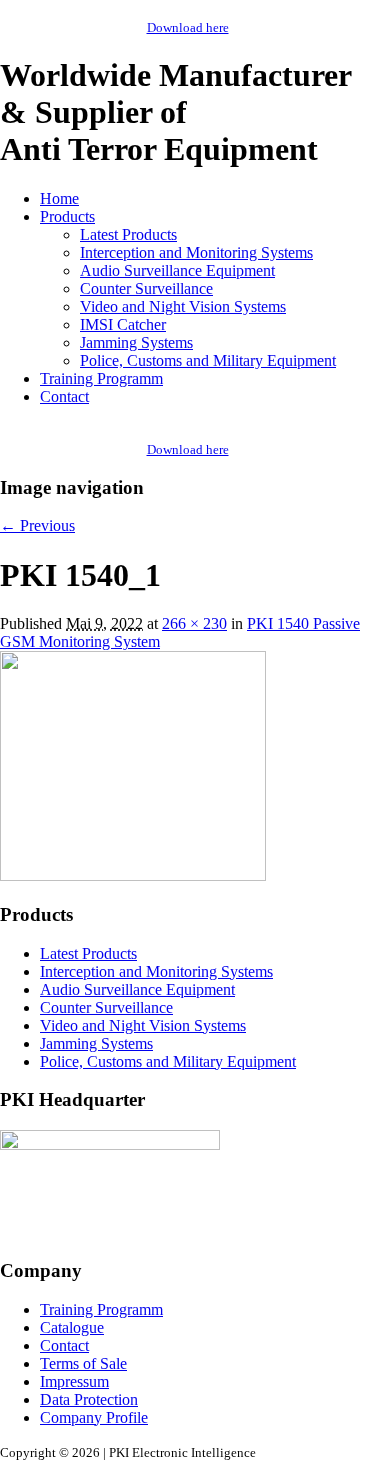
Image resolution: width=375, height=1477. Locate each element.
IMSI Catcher (123, 324)
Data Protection (89, 1399)
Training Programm (101, 378)
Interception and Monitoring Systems (196, 252)
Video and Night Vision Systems (183, 306)
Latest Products (128, 234)
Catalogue (72, 1327)
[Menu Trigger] (336, 35)
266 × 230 (194, 623)
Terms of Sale (83, 1363)
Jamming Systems (136, 342)
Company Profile (94, 1417)
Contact (64, 396)
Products (67, 216)
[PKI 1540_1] (133, 875)
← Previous (37, 525)
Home (59, 198)
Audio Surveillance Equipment (177, 270)
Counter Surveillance (146, 288)
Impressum (74, 1381)
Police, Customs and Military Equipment (208, 360)
